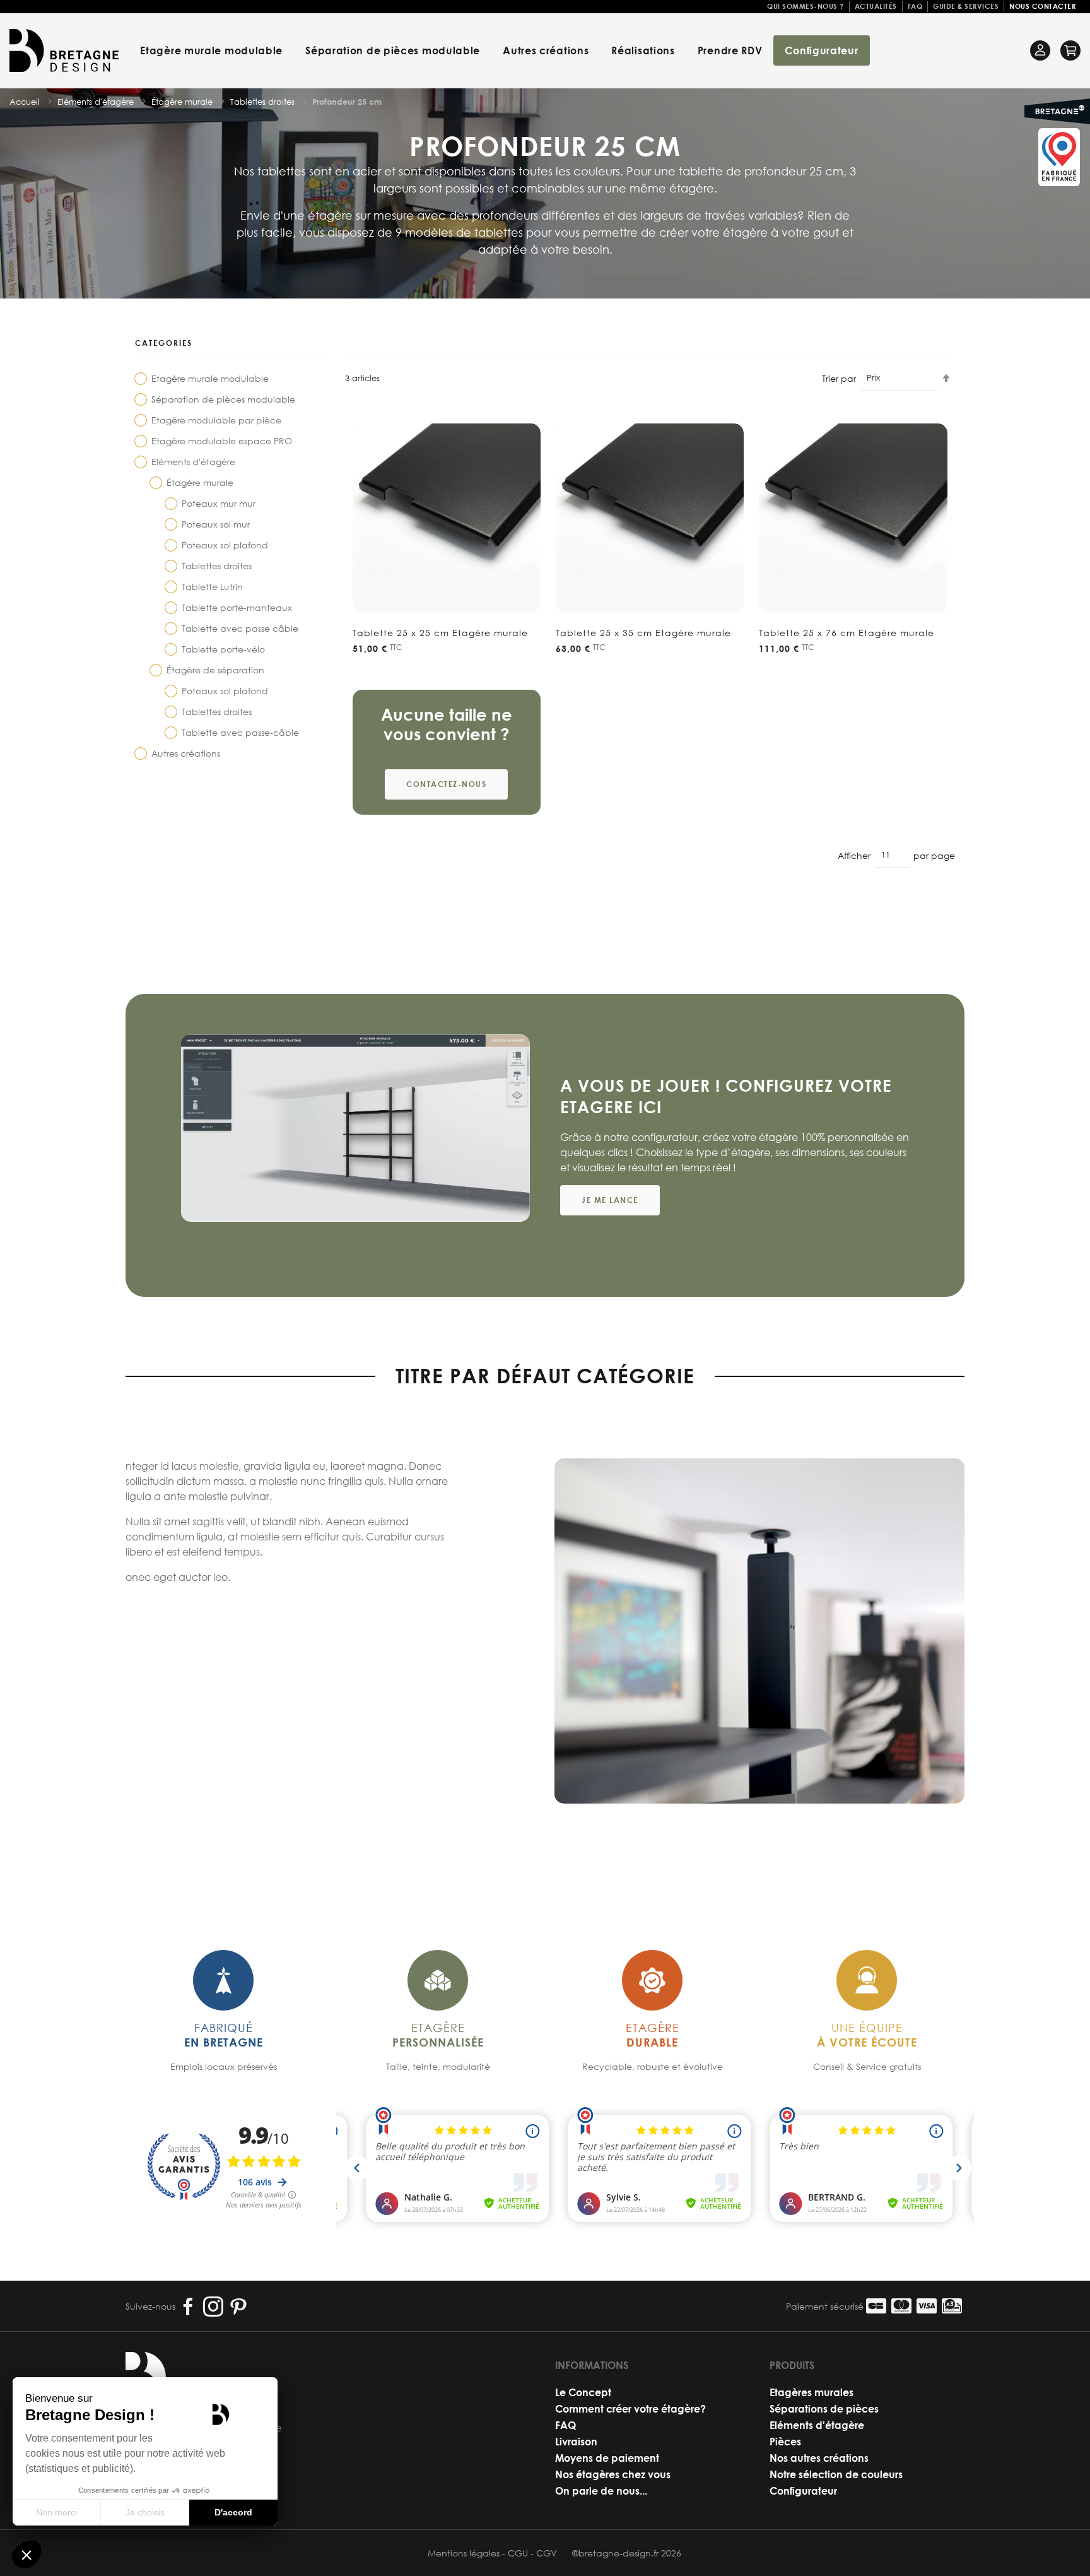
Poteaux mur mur (219, 503)
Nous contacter (1042, 6)
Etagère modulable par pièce (216, 420)
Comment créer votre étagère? (630, 2408)
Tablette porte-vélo (223, 649)
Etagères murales (812, 2392)
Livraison (576, 2441)
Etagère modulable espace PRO (222, 441)
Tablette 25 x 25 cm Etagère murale (440, 633)
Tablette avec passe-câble (240, 732)
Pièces (785, 2441)
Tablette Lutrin (212, 587)
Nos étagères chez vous (613, 2474)
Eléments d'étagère (193, 462)
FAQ (915, 6)
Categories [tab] (164, 343)
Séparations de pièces (824, 2408)
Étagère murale (200, 482)
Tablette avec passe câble (240, 628)
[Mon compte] (1040, 50)
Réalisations (643, 50)
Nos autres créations (819, 2458)
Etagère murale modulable (211, 50)
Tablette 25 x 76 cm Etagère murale (847, 633)
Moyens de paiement (607, 2458)
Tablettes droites (217, 566)
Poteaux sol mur (216, 524)
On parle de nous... (601, 2490)
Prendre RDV (730, 50)
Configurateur (821, 50)
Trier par (839, 378)
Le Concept (583, 2392)
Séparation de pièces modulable (393, 50)
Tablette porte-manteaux (237, 607)
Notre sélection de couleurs (836, 2474)
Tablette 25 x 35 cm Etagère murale (643, 633)
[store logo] (64, 50)
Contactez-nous (446, 784)
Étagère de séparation (215, 670)
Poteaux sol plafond (225, 545)
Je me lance (610, 1200)
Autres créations (546, 50)
